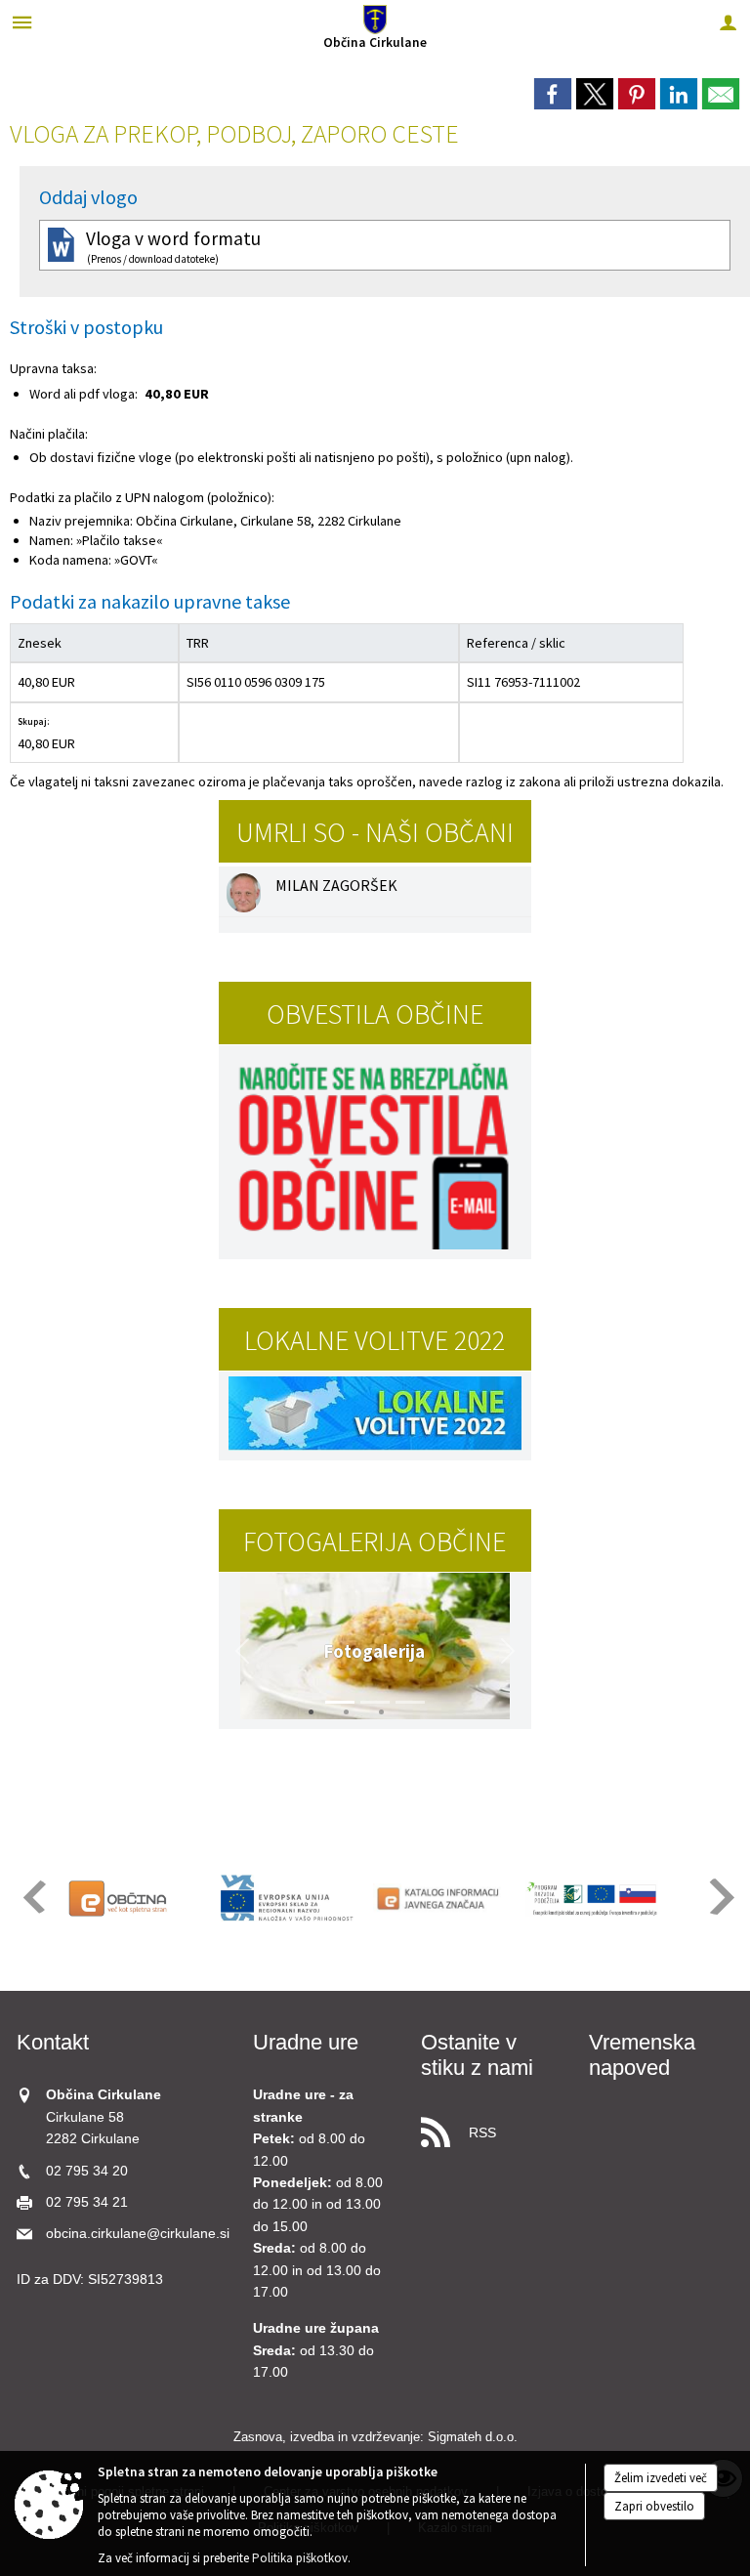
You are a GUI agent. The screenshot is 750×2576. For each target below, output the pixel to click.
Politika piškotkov (300, 2558)
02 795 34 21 (87, 2202)
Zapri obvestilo (654, 2506)
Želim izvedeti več (661, 2478)
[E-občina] (135, 1898)
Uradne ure (306, 2042)
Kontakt (53, 2042)
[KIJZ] (439, 1898)
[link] (553, 94)
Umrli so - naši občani (375, 832)
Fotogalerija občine (375, 1541)
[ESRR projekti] (287, 1898)
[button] (242, 1651)
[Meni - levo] (22, 22)
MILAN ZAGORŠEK (336, 885)
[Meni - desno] (728, 22)
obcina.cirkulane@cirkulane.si (138, 2234)
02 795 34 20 (87, 2171)
